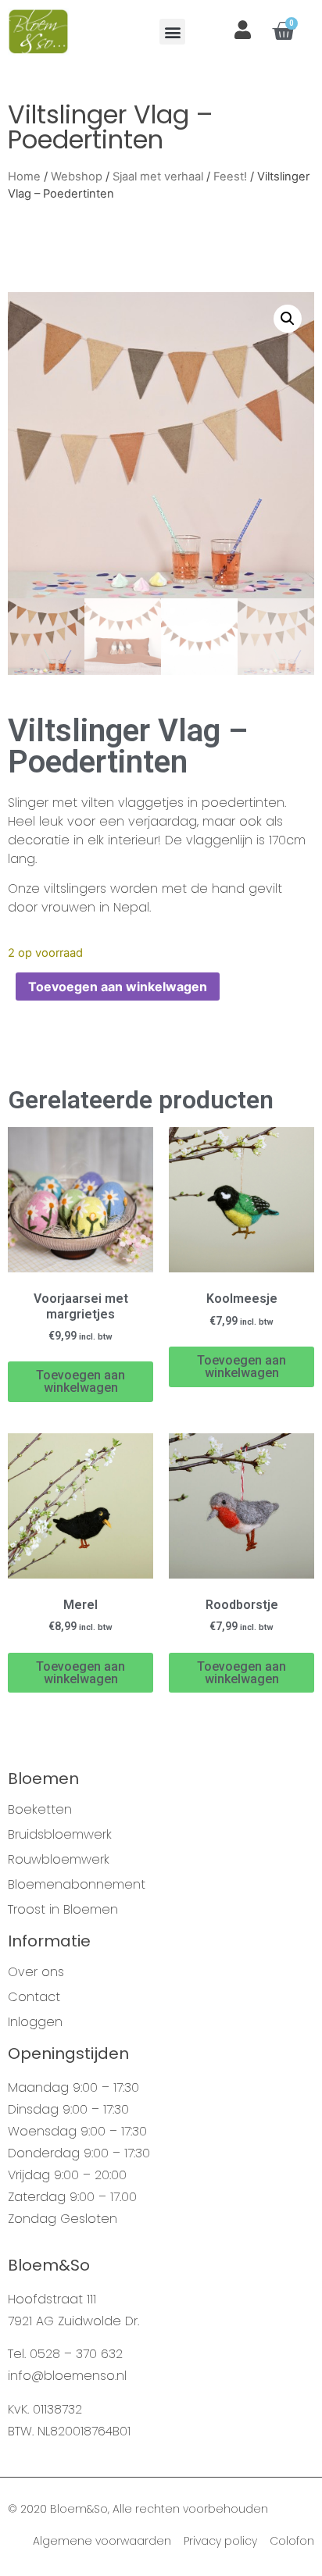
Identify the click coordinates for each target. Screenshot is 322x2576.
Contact (34, 1997)
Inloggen (35, 2022)
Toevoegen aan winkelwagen (118, 987)
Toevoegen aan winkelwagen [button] (80, 1381)
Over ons (36, 1972)
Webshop (77, 177)
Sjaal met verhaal (158, 177)
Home (24, 177)
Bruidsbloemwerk (60, 1835)
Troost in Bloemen (63, 1910)
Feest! (230, 177)
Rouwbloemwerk (59, 1860)
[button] (172, 32)
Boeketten (40, 1810)
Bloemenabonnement (77, 1885)
